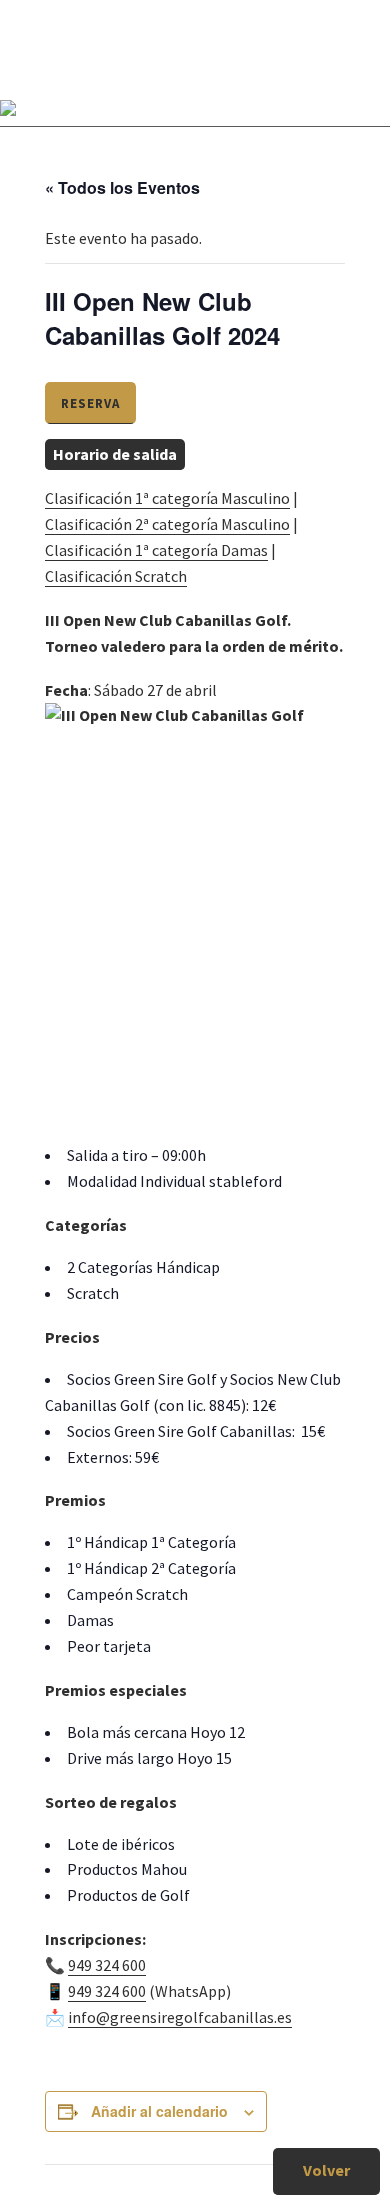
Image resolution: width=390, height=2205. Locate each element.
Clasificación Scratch (116, 576)
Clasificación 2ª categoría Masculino (167, 524)
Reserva (90, 403)
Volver (326, 2170)
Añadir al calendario (159, 2111)
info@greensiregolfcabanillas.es (180, 2017)
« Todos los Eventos (122, 187)
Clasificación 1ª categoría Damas (156, 550)
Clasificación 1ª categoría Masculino (167, 498)
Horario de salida (115, 454)
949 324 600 (107, 1965)
